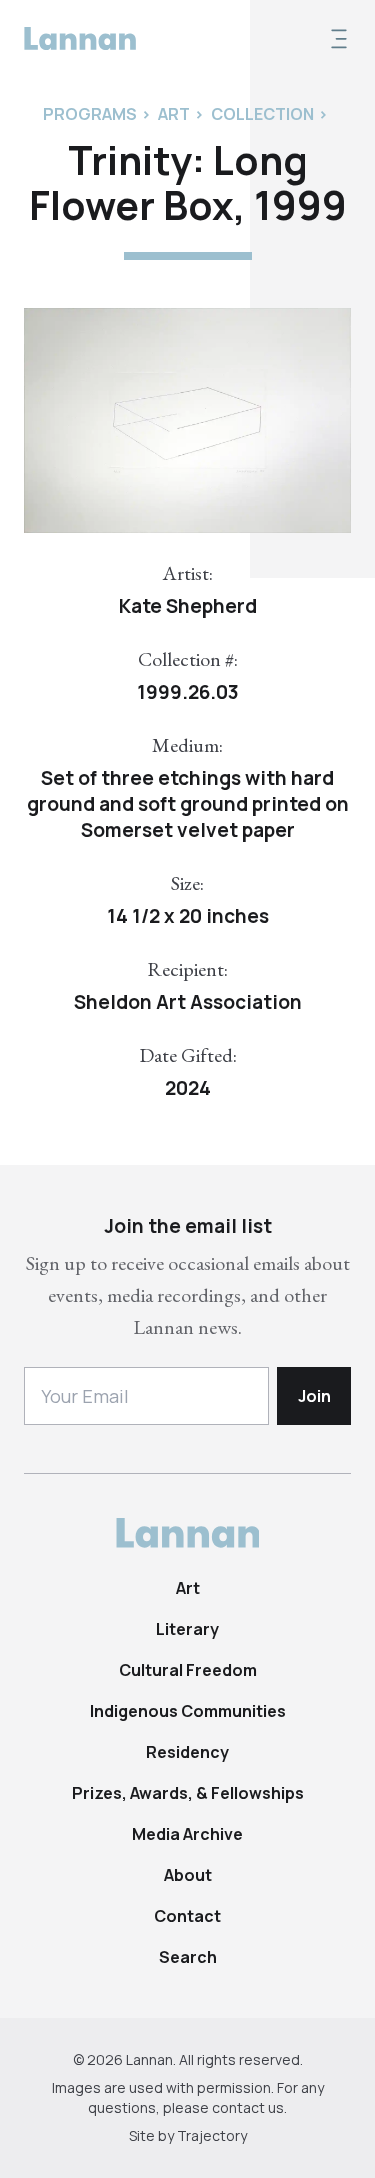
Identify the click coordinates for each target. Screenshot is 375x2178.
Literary (187, 1629)
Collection (262, 114)
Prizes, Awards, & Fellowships (188, 1793)
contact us (248, 2107)
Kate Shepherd (188, 606)
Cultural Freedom (188, 1670)
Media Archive (187, 1834)
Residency (187, 1752)
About (188, 1875)
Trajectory (212, 2135)
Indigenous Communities (188, 1711)
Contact (187, 1916)
